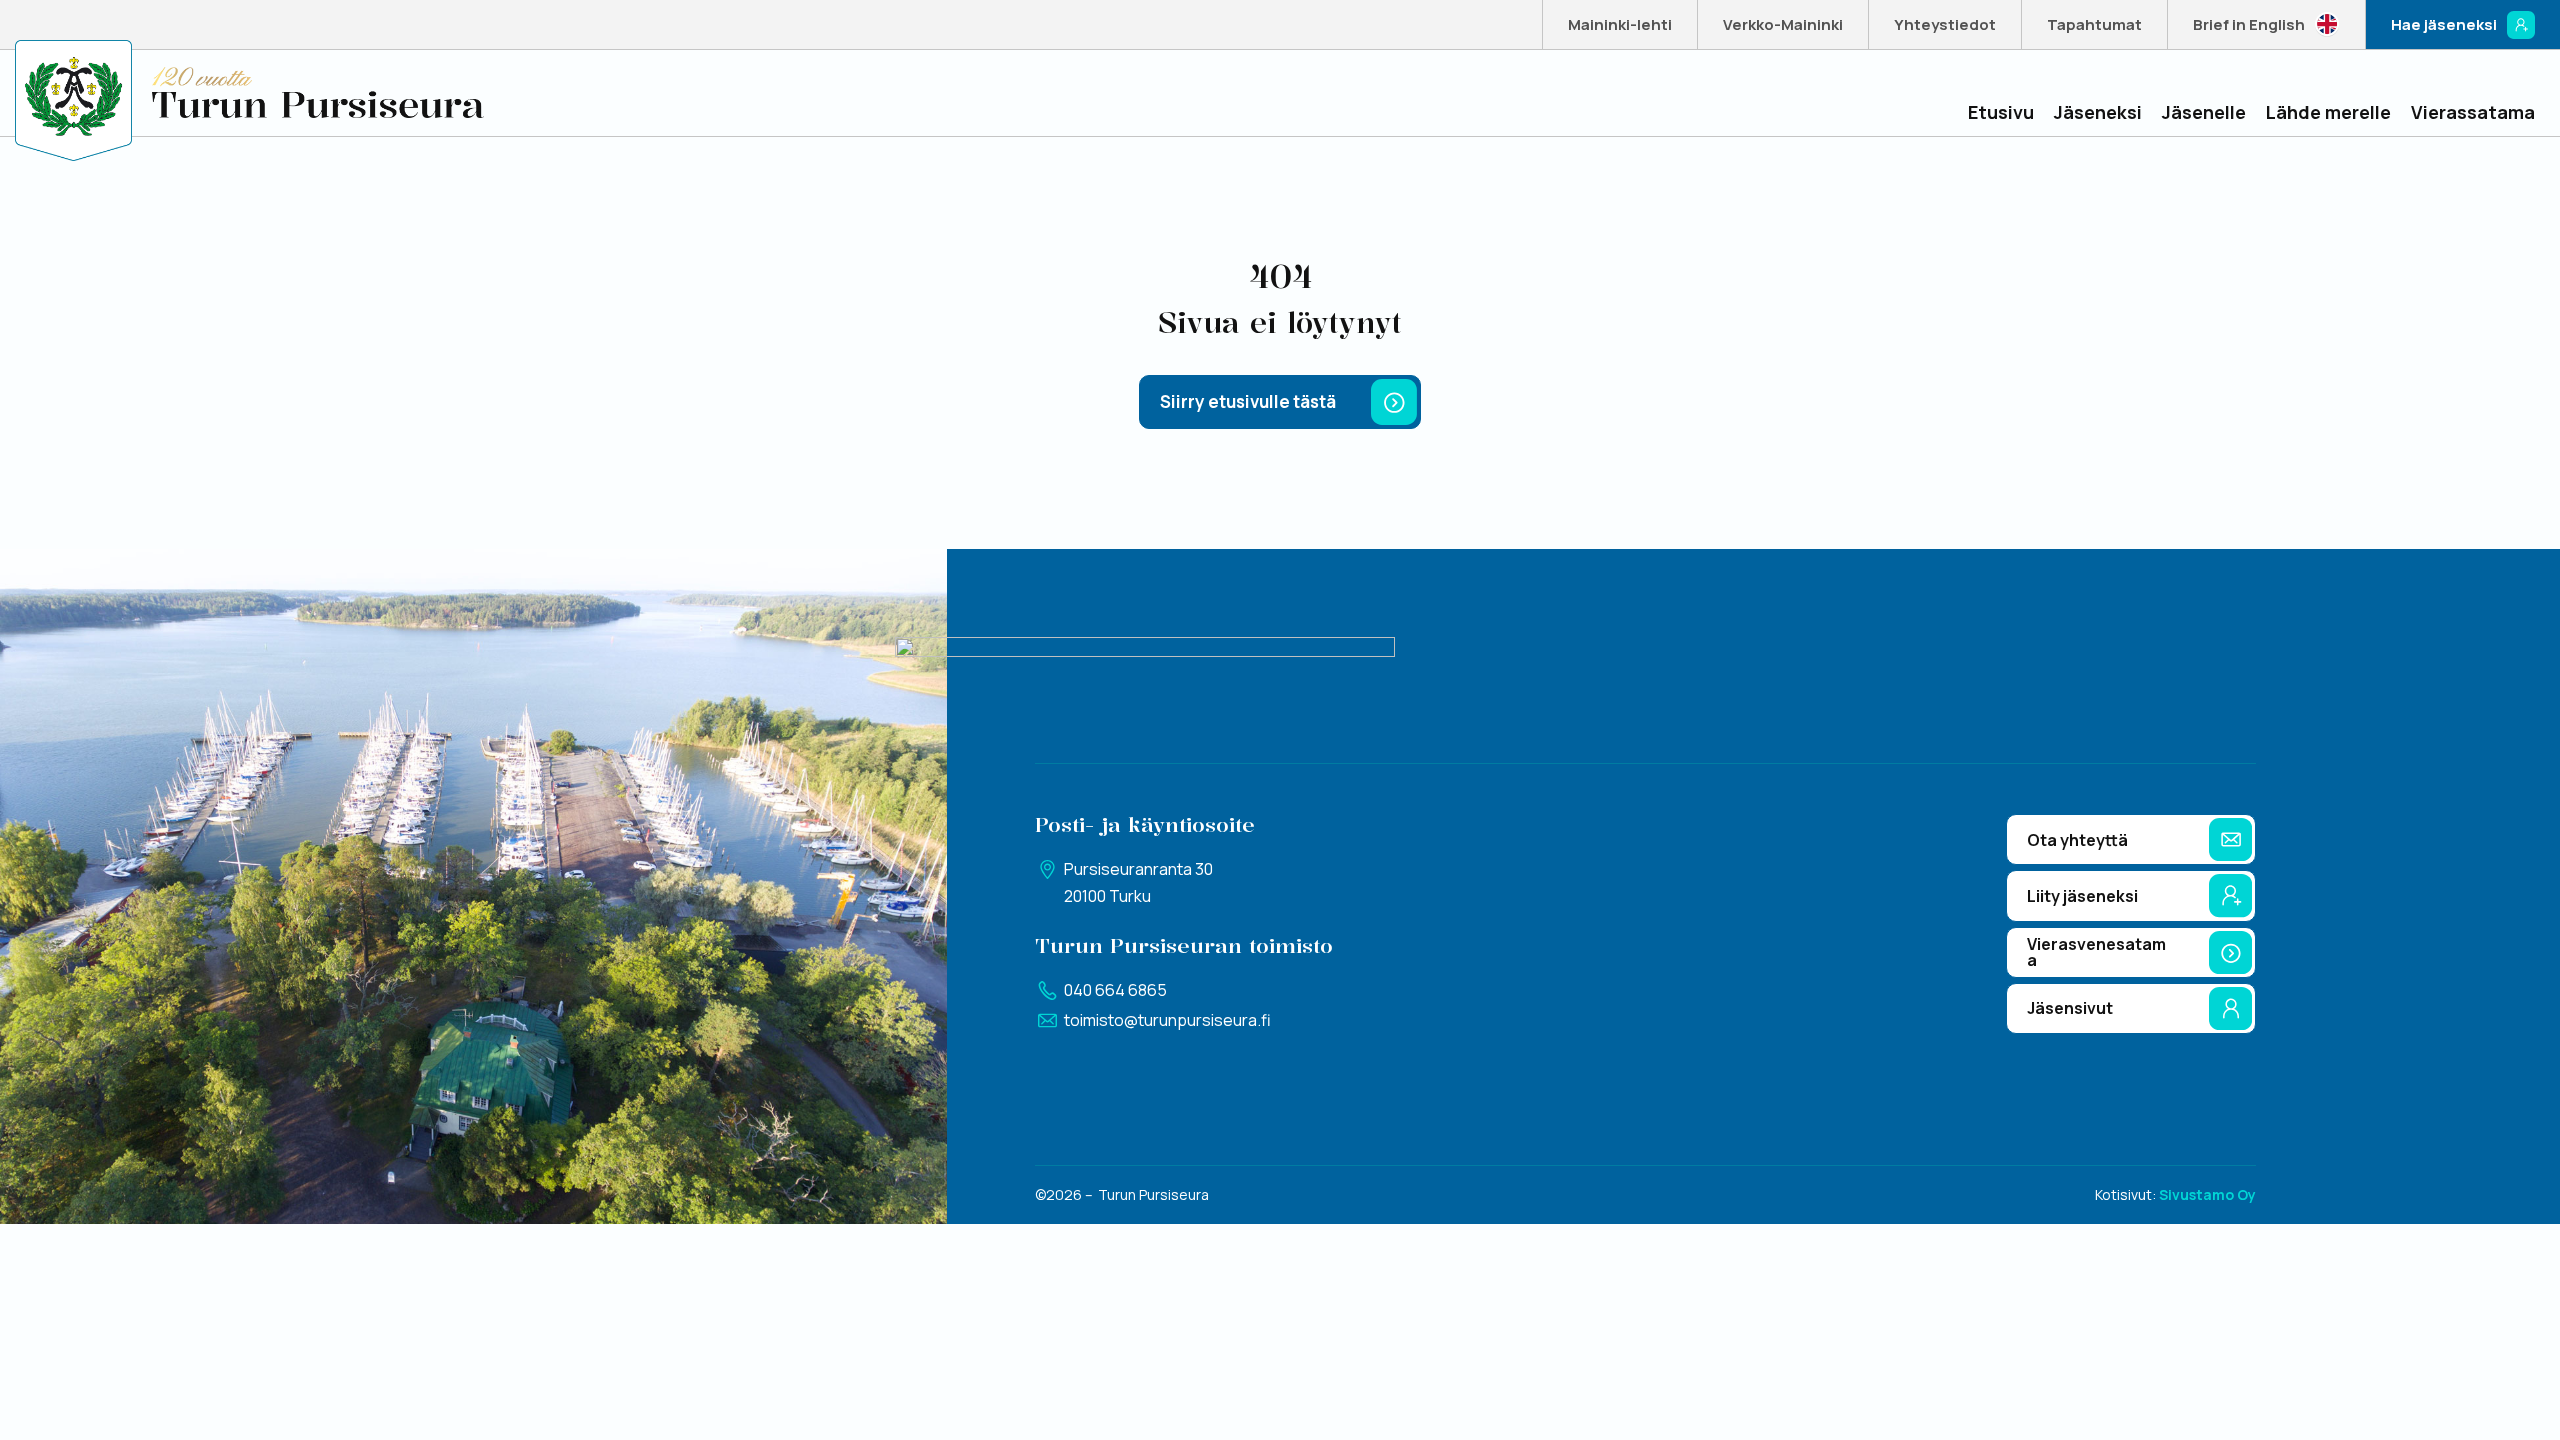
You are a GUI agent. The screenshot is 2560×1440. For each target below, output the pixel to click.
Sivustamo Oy (2207, 1194)
